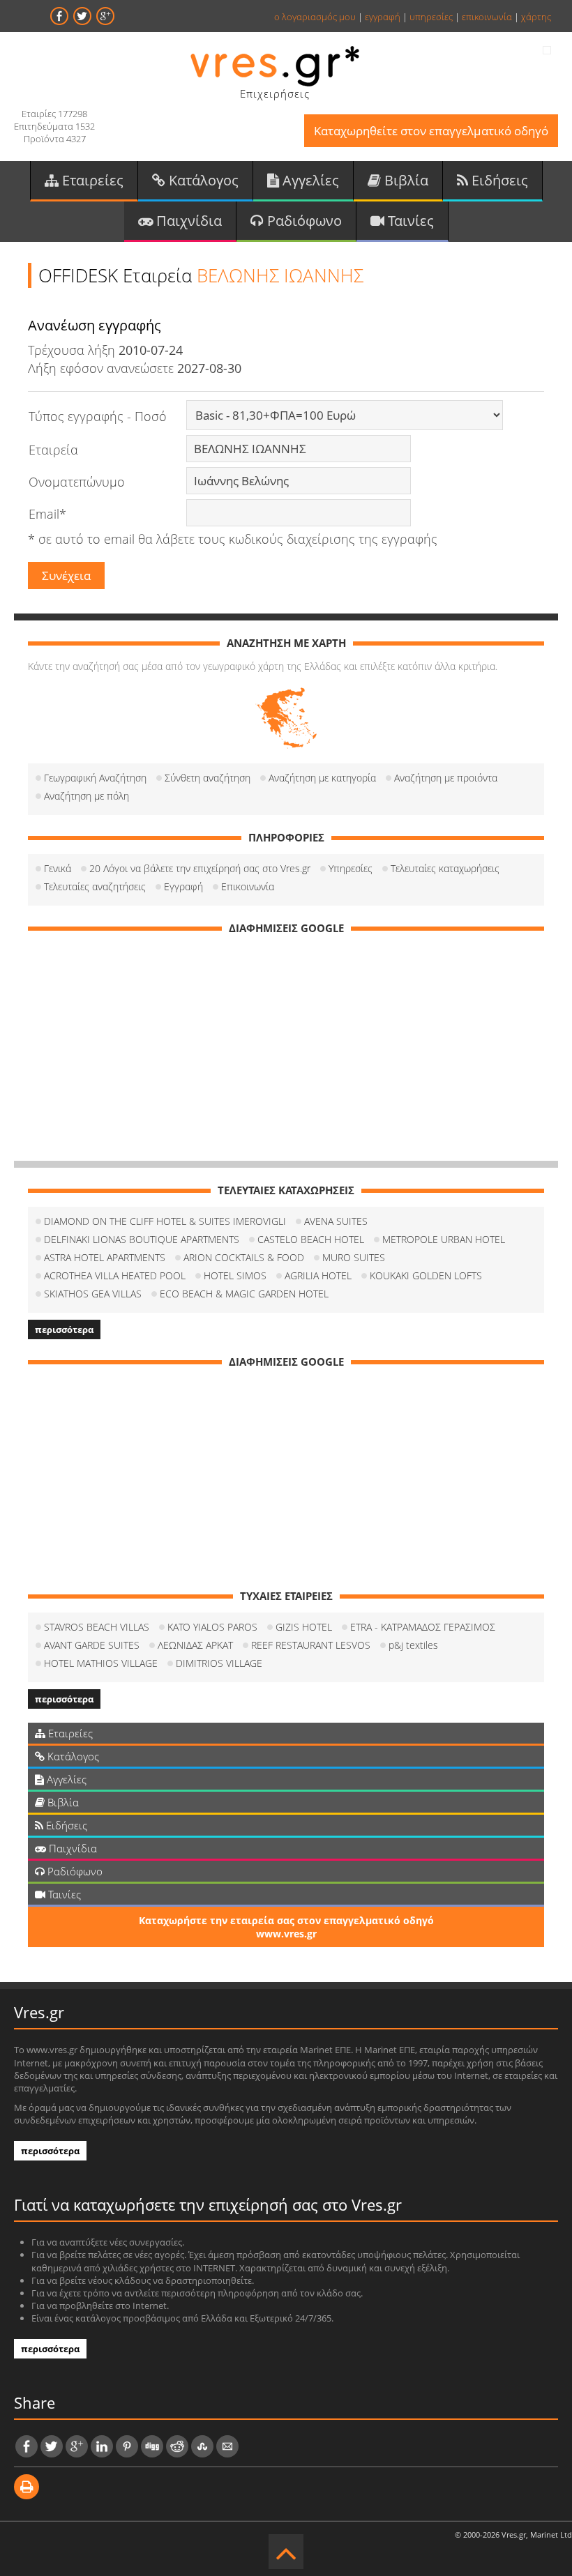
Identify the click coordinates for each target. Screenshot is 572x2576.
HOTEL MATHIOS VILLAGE (101, 1663)
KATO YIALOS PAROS (212, 1627)
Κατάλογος (202, 180)
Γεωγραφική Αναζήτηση (95, 778)
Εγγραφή (183, 886)
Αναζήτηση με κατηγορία (322, 778)
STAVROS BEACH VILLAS (97, 1627)
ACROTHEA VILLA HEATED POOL (115, 1275)
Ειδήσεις (498, 180)
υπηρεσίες (431, 17)
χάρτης (536, 17)
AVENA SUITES (336, 1221)
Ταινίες (409, 221)
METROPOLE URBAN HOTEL (444, 1239)
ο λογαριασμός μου (315, 17)
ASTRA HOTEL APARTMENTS (105, 1257)
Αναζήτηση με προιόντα (446, 778)
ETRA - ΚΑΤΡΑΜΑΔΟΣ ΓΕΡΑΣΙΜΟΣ (423, 1627)
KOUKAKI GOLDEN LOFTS (426, 1275)
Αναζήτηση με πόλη (86, 796)
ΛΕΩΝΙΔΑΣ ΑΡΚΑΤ (195, 1645)
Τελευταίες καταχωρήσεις (445, 868)
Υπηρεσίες (351, 868)
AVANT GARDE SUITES (92, 1645)
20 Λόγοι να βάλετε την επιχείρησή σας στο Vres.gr (200, 868)
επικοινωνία (487, 17)
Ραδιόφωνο (303, 221)
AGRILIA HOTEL (318, 1275)
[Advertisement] (286, 1042)
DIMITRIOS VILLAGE (219, 1663)
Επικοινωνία (248, 886)
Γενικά (58, 868)
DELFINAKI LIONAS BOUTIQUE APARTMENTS (142, 1239)
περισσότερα (64, 1329)
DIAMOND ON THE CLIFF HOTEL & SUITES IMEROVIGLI (165, 1221)
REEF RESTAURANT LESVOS (311, 1645)
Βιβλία (405, 180)
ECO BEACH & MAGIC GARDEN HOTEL (244, 1294)
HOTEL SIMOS (235, 1275)
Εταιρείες (91, 180)
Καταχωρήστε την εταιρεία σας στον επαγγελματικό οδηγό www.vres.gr (286, 1927)
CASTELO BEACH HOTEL (311, 1239)
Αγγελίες (309, 180)
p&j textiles (413, 1645)
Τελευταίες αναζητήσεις (95, 886)
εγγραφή (383, 17)
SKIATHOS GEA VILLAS (93, 1294)
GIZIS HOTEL (304, 1627)
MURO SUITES (354, 1257)
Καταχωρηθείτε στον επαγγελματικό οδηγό (431, 131)
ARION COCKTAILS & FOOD (244, 1257)
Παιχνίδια (187, 221)
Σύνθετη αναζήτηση (208, 778)
